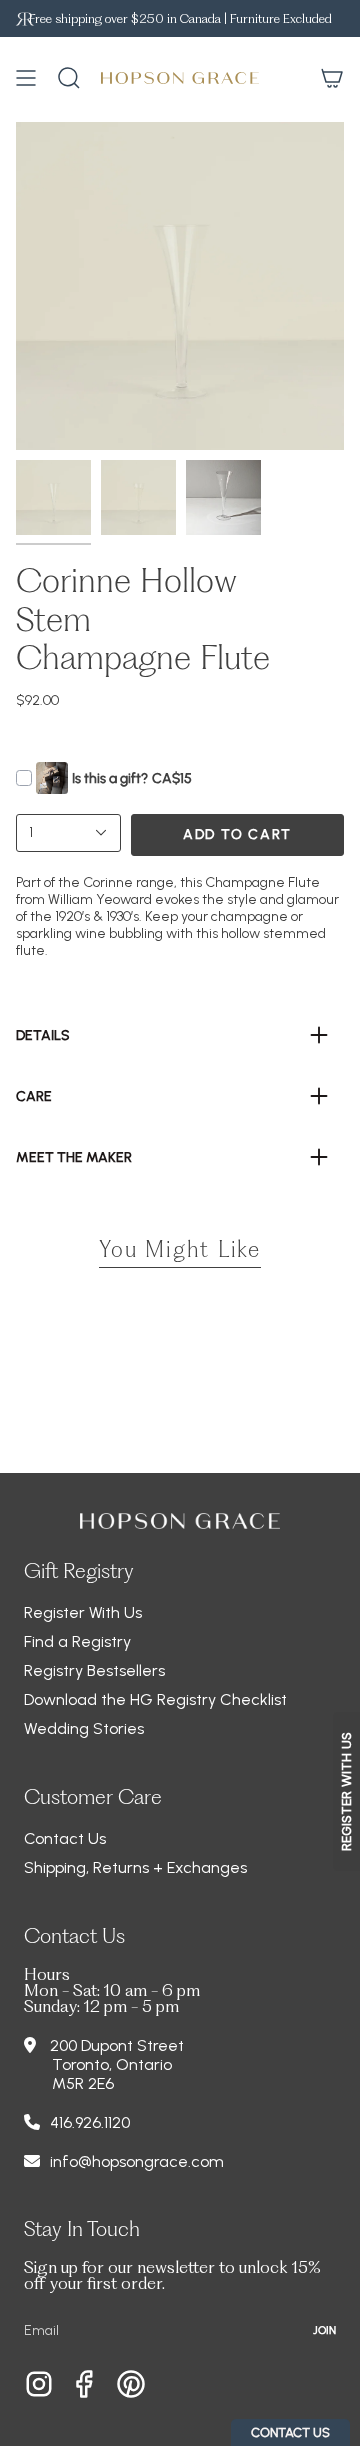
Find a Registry (77, 1641)
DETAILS (43, 1035)
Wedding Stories (84, 1728)
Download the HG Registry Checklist (155, 1699)
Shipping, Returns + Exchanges (135, 1867)
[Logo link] (25, 18)
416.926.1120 (90, 2122)
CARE (34, 1096)
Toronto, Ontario (112, 2064)
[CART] (332, 78)
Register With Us (83, 1612)
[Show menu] (26, 78)
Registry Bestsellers (94, 1670)
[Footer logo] (180, 1521)
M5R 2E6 (83, 2083)
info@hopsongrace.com (137, 2161)
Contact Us (65, 1838)
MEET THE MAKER (74, 1157)
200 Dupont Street (117, 2045)
